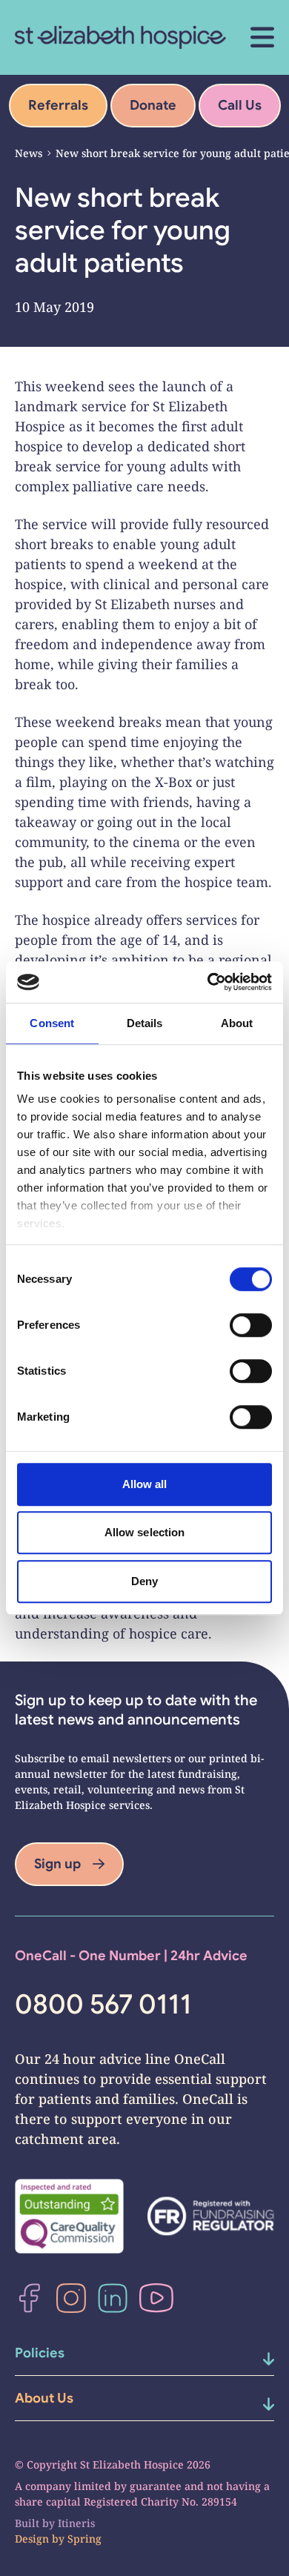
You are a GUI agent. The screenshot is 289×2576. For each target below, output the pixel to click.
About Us (44, 2398)
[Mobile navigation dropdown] (253, 2359)
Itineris (76, 2523)
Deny (144, 1581)
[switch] (251, 1325)
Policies (40, 2353)
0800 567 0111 (103, 2005)
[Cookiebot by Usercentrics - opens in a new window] (208, 982)
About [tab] (237, 1023)
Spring (84, 2539)
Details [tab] (145, 1023)
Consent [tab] (52, 1023)
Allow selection (145, 1532)
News (29, 153)
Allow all (145, 1484)
